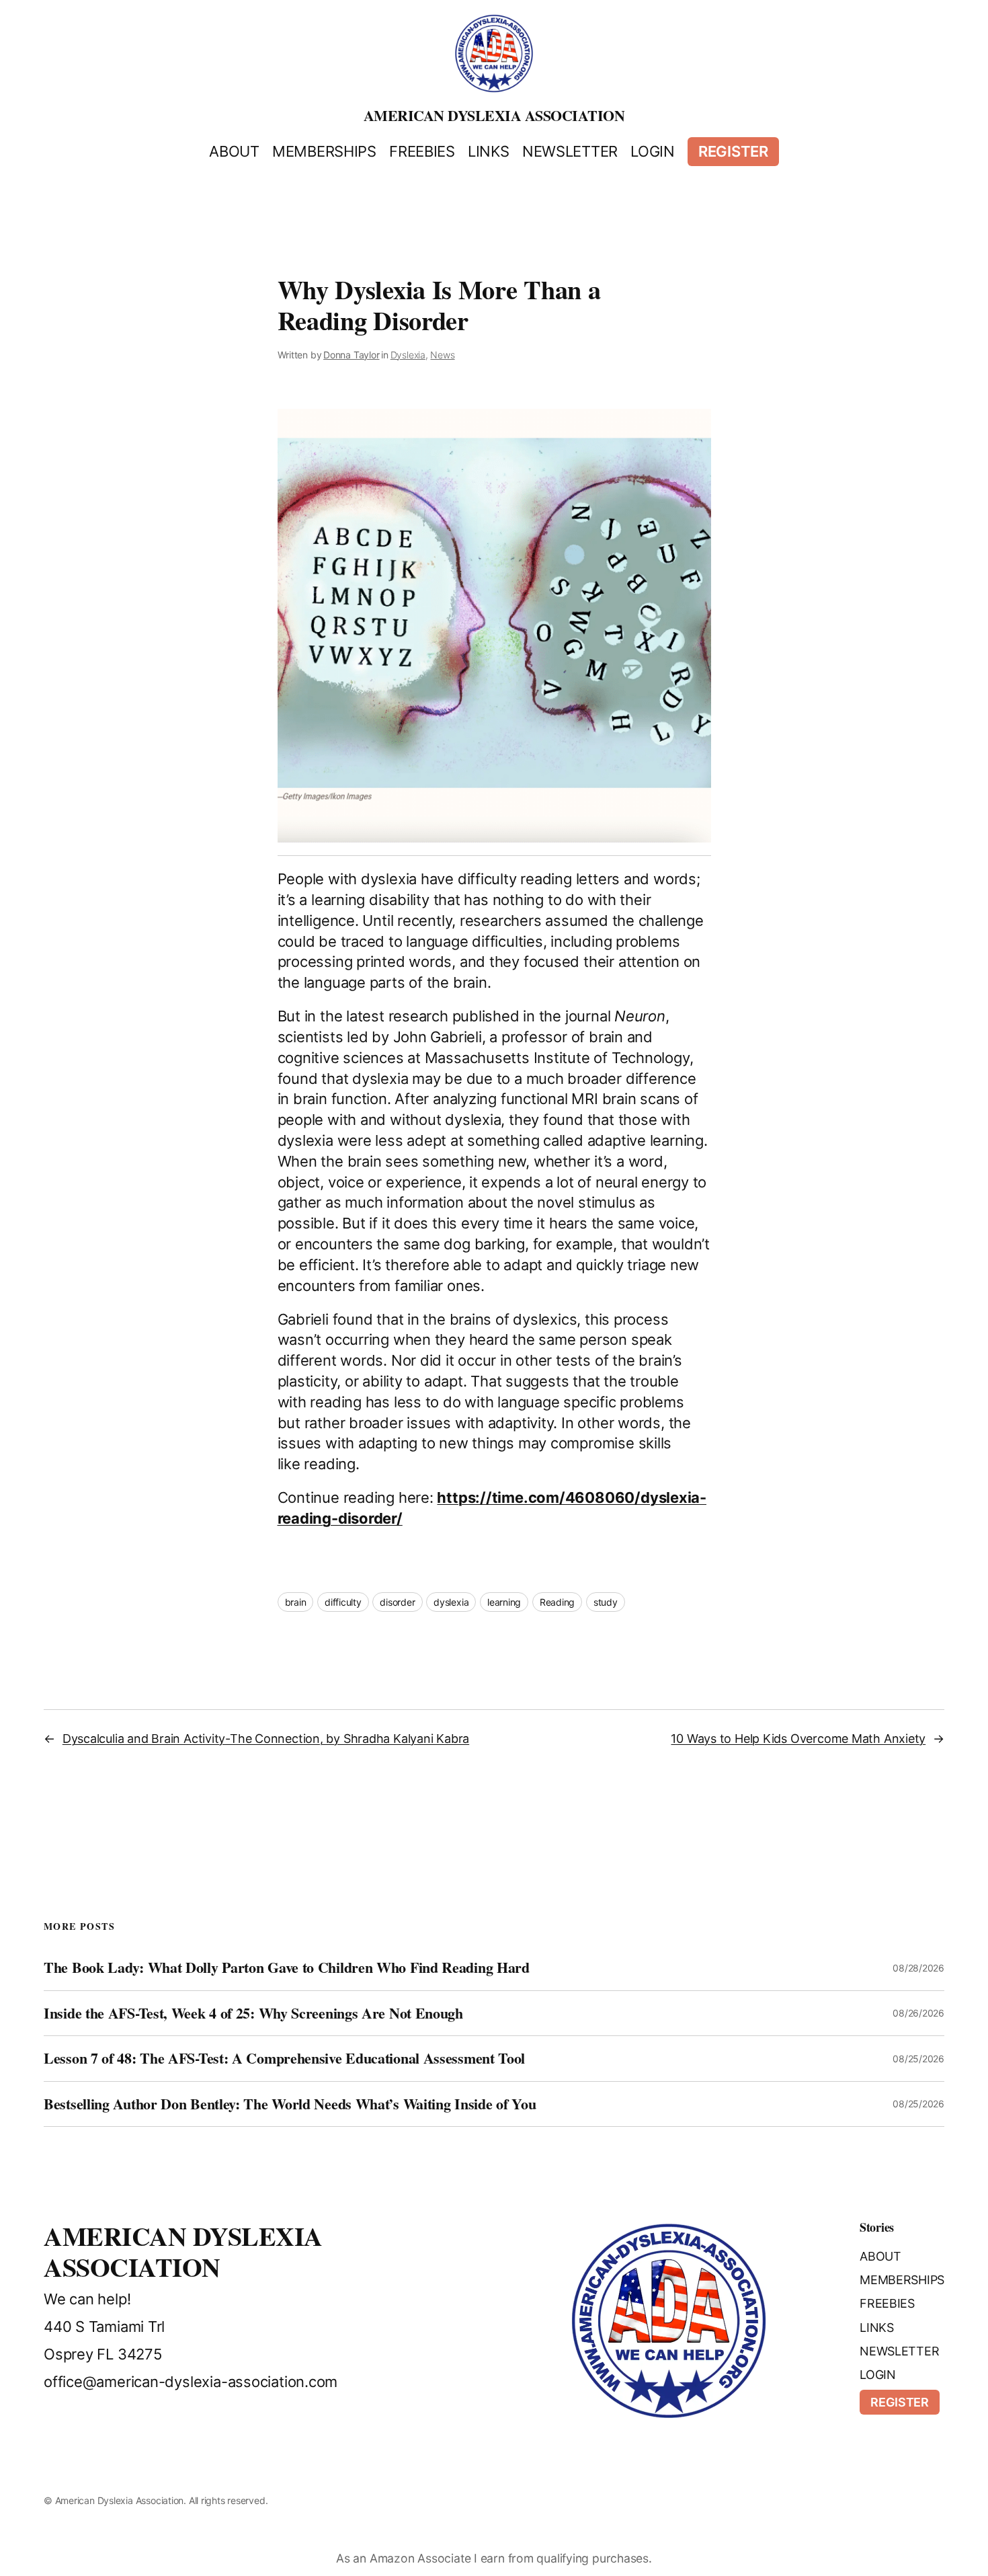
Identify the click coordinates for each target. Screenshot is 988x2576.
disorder (397, 1602)
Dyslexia (408, 355)
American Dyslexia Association (494, 115)
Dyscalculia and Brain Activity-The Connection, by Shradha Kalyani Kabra (266, 1739)
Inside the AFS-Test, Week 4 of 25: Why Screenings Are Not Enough (253, 2013)
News (442, 355)
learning (504, 1602)
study (606, 1602)
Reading (557, 1602)
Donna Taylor (351, 355)
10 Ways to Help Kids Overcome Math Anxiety (798, 1739)
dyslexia (451, 1602)
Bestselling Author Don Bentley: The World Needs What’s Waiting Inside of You (290, 2104)
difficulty (343, 1602)
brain (296, 1602)
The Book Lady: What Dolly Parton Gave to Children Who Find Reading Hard (287, 1967)
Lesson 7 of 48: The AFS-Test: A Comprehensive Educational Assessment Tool (284, 2058)
